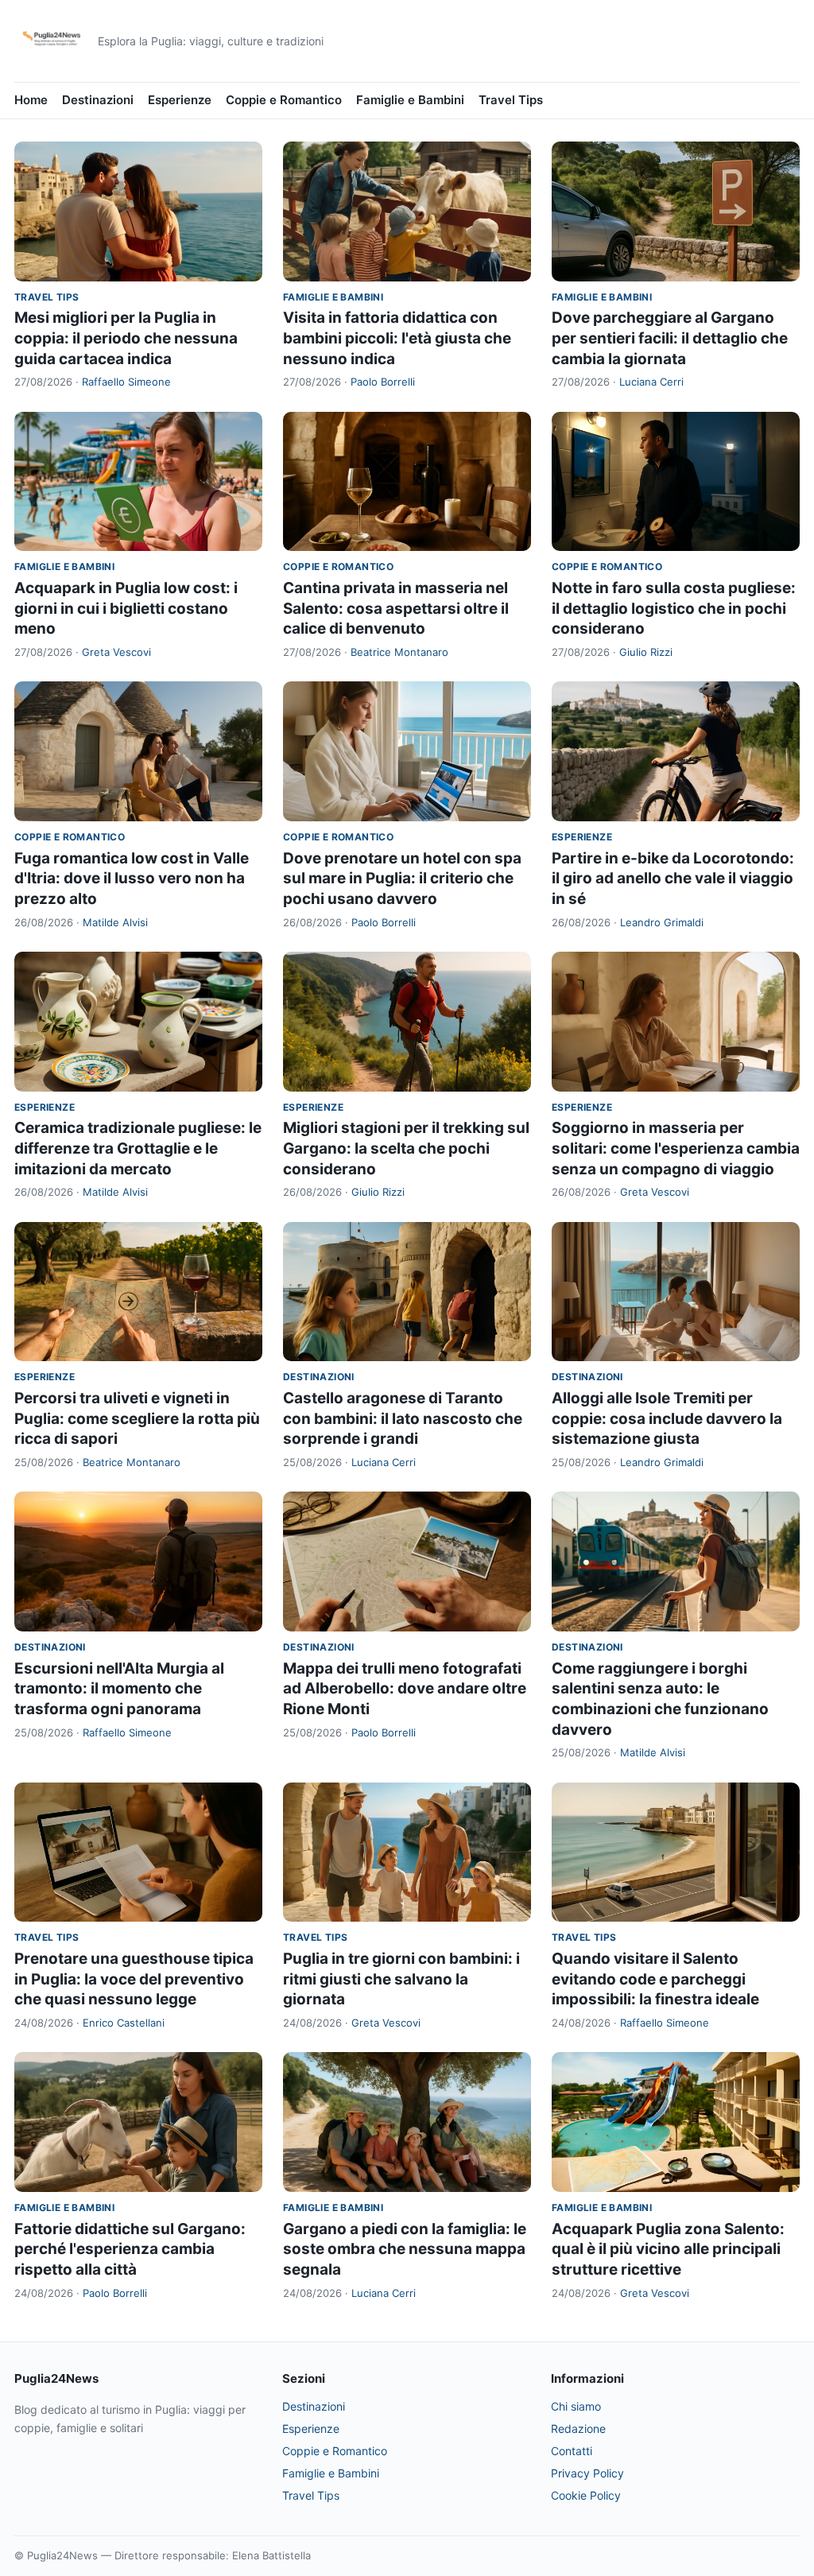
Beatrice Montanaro (399, 652)
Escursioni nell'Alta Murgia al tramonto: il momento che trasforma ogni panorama (119, 1689)
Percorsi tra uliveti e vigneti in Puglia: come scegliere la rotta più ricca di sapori (137, 1418)
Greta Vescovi (116, 652)
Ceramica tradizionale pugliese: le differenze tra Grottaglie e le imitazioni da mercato (138, 1148)
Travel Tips (511, 100)
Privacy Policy (587, 2473)
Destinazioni (98, 100)
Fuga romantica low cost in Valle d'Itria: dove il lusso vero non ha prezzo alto (132, 879)
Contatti (572, 2451)
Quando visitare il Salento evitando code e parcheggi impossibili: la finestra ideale (655, 1979)
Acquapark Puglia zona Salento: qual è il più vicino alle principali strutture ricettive (668, 2249)
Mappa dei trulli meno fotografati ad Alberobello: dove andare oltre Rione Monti (405, 1689)
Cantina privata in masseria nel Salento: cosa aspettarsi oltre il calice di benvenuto (396, 608)
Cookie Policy (586, 2495)
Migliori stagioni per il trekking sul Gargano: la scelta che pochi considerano (406, 1148)
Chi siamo (576, 2406)
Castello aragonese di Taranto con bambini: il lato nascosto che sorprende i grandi (403, 1418)
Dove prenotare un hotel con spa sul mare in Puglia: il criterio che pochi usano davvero (402, 879)
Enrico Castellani (124, 2023)
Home (31, 100)
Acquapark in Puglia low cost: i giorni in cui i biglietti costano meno (126, 608)
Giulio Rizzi (646, 652)
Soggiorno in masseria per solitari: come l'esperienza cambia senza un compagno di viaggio (676, 1148)
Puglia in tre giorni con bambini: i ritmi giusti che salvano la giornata (401, 1979)
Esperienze (180, 100)
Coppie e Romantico (284, 100)
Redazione (578, 2429)
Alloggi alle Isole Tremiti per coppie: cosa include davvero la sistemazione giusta (667, 1418)
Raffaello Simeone (126, 382)
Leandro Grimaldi (662, 922)
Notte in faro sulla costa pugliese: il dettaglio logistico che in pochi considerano (674, 608)
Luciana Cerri (651, 382)
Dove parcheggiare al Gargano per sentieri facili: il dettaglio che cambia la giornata (670, 338)
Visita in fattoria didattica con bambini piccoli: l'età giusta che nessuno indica (397, 338)
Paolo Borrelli (383, 382)
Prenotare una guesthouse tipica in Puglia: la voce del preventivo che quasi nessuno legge (134, 1979)
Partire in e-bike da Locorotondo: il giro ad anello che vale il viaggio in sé (673, 879)
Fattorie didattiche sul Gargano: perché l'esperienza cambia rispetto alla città (130, 2249)
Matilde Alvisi (115, 922)
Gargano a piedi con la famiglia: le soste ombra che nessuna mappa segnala (405, 2249)
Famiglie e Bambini (410, 100)
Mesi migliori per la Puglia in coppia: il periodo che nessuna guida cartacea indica (126, 338)
